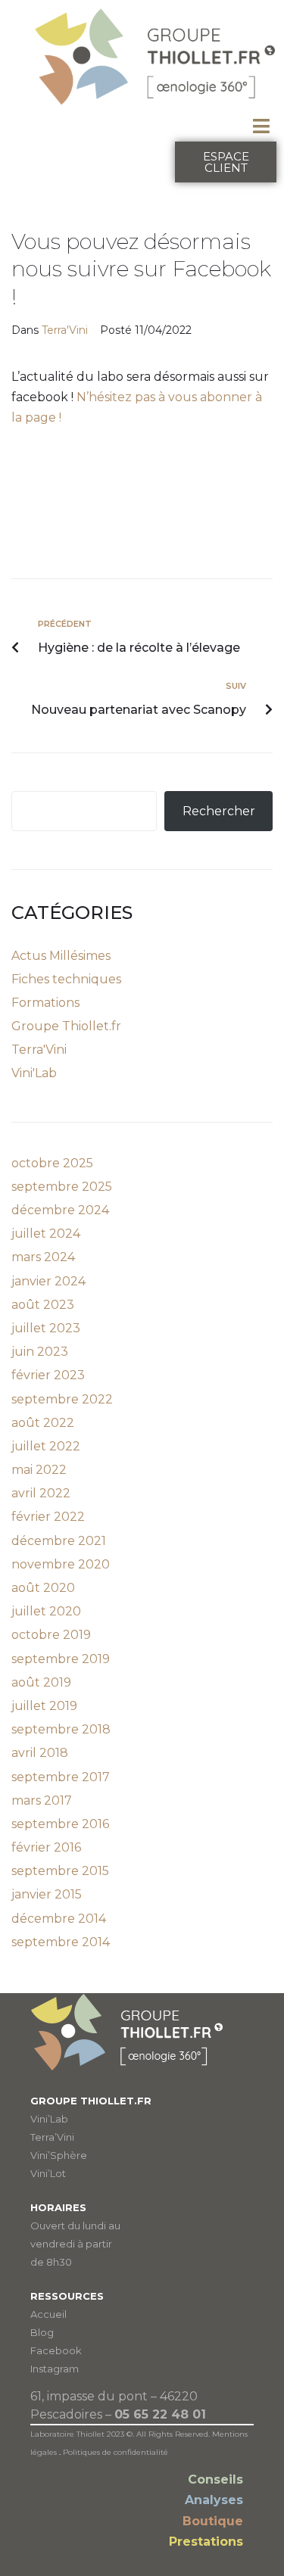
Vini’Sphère (59, 2155)
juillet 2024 (46, 1233)
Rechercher (219, 811)
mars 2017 (42, 1800)
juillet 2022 (46, 1446)
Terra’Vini (52, 2137)
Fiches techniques (66, 979)
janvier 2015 (47, 1894)
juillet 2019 (44, 1706)
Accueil (48, 2314)
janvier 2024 (48, 1281)
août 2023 (43, 1305)
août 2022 (43, 1423)
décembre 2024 (60, 1210)
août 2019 (41, 1682)
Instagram (55, 2369)
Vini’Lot (48, 2173)
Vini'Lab (34, 1073)
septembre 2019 (61, 1659)
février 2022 (48, 1517)
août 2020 (43, 1588)
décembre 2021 (59, 1541)
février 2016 (46, 1847)
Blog (42, 2332)
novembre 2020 (61, 1564)
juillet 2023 (46, 1328)
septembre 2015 (60, 1871)
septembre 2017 (61, 1777)
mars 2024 (43, 1257)
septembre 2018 (61, 1729)
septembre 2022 (62, 1399)
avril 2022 (41, 1493)
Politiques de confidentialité (115, 2452)
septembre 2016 (60, 1824)
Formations (45, 1003)
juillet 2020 (46, 1611)
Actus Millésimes (61, 956)
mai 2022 (39, 1470)
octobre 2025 (52, 1163)
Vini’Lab (49, 2119)
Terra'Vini (65, 330)
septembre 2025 (62, 1187)
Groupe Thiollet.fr (66, 1026)
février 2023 (48, 1375)
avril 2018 (40, 1753)
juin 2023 (40, 1352)
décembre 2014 (59, 1919)
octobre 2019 (51, 1635)
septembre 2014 (61, 1942)
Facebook (56, 2350)
